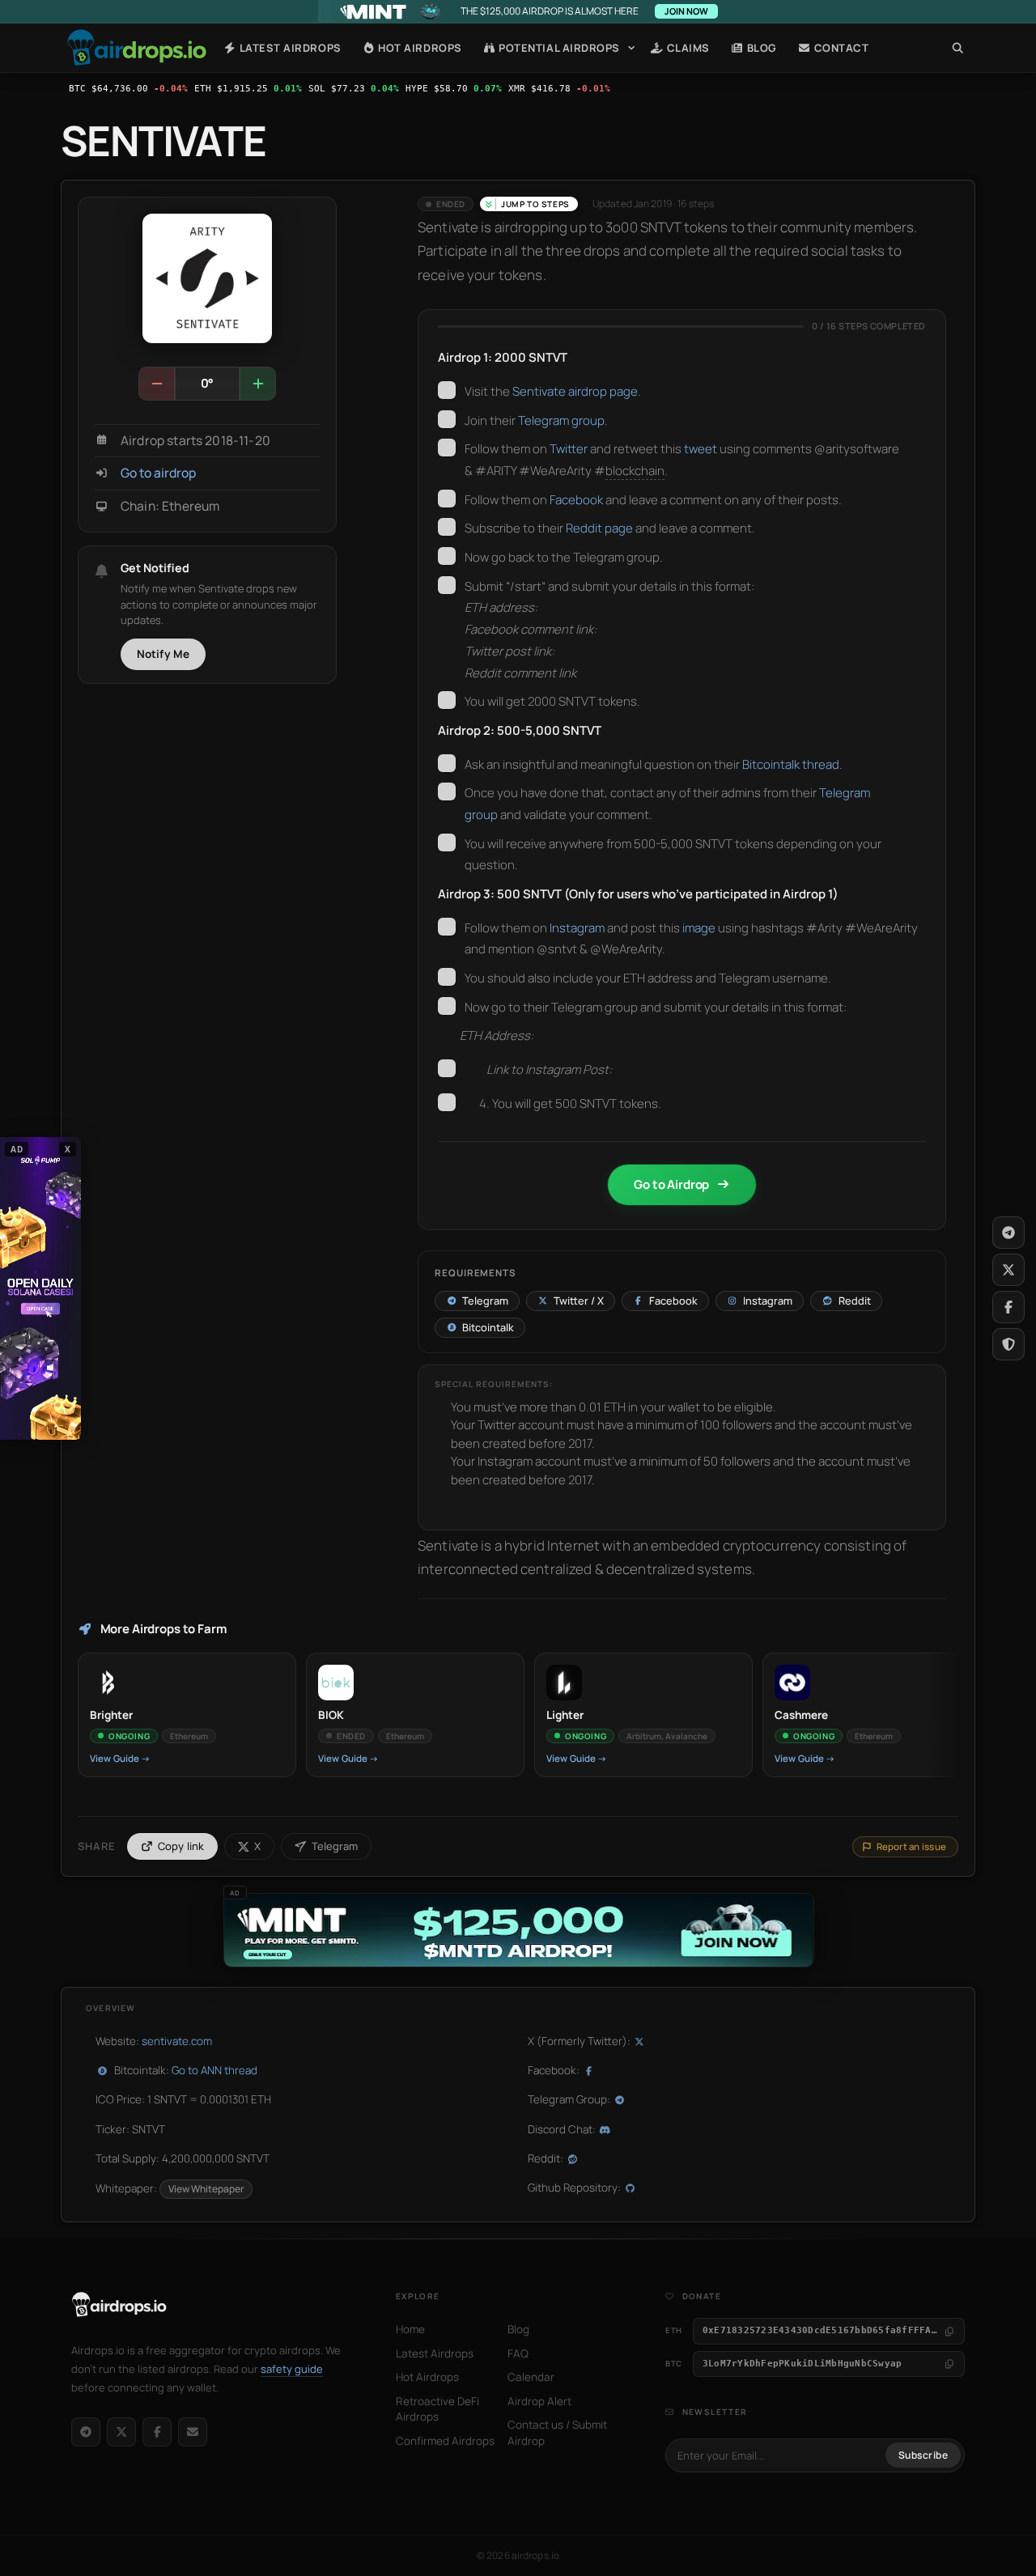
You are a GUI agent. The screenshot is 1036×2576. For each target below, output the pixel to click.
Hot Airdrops (419, 48)
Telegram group (561, 420)
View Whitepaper (206, 2189)
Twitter (569, 449)
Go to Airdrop (671, 1184)
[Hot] (257, 384)
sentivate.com (177, 2041)
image (699, 928)
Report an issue (911, 1846)
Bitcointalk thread (791, 764)
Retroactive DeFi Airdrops (437, 2409)
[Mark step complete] (447, 390)
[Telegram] (86, 2432)
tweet (701, 449)
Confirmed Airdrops (445, 2441)
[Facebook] (157, 2432)
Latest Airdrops (289, 48)
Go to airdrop (158, 473)
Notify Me (163, 654)
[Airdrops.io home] (119, 2305)
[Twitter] (1008, 1270)
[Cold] (157, 384)
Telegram (335, 1846)
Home (137, 48)
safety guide (292, 2369)
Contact (840, 48)
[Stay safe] (1008, 1344)
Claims (687, 48)
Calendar (531, 2377)
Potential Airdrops (558, 48)
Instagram (577, 928)
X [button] (68, 1148)
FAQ (518, 2353)
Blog (760, 48)
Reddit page (599, 528)
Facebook (576, 500)
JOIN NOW (686, 11)
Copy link (181, 1846)
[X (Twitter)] (121, 2432)
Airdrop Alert (539, 2401)
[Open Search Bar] (958, 48)
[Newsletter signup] (193, 2432)
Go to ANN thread (214, 2070)
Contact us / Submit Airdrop (557, 2433)
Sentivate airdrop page (575, 391)
